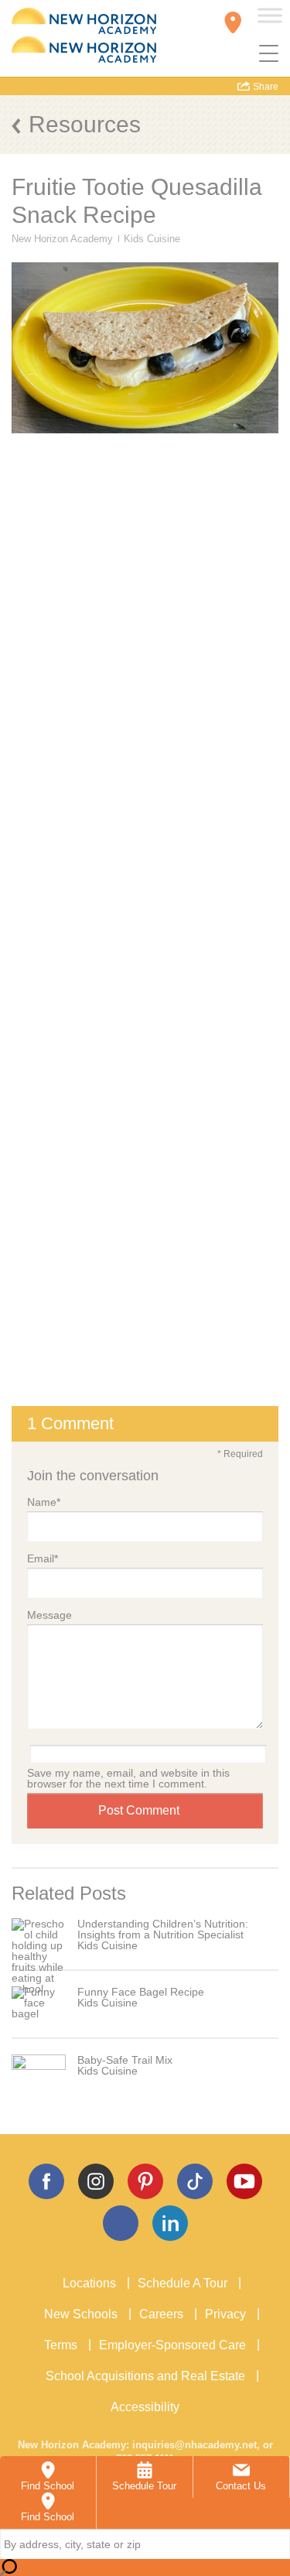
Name (44, 1502)
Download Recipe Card (145, 944)
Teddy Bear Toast (82, 1059)
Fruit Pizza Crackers (91, 1104)
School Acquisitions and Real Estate (145, 2376)
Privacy (225, 2314)
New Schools (81, 2314)
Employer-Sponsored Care (172, 2345)
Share (264, 87)
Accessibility (145, 2407)
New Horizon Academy (62, 239)
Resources (85, 124)
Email (43, 1558)
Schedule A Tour (183, 2283)
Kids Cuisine (152, 239)
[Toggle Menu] (270, 15)
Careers (161, 2314)
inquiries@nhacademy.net (194, 2445)
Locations (89, 2283)
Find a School (145, 1379)
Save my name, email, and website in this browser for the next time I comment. (128, 1778)
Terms (61, 2345)
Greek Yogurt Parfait (90, 1081)
